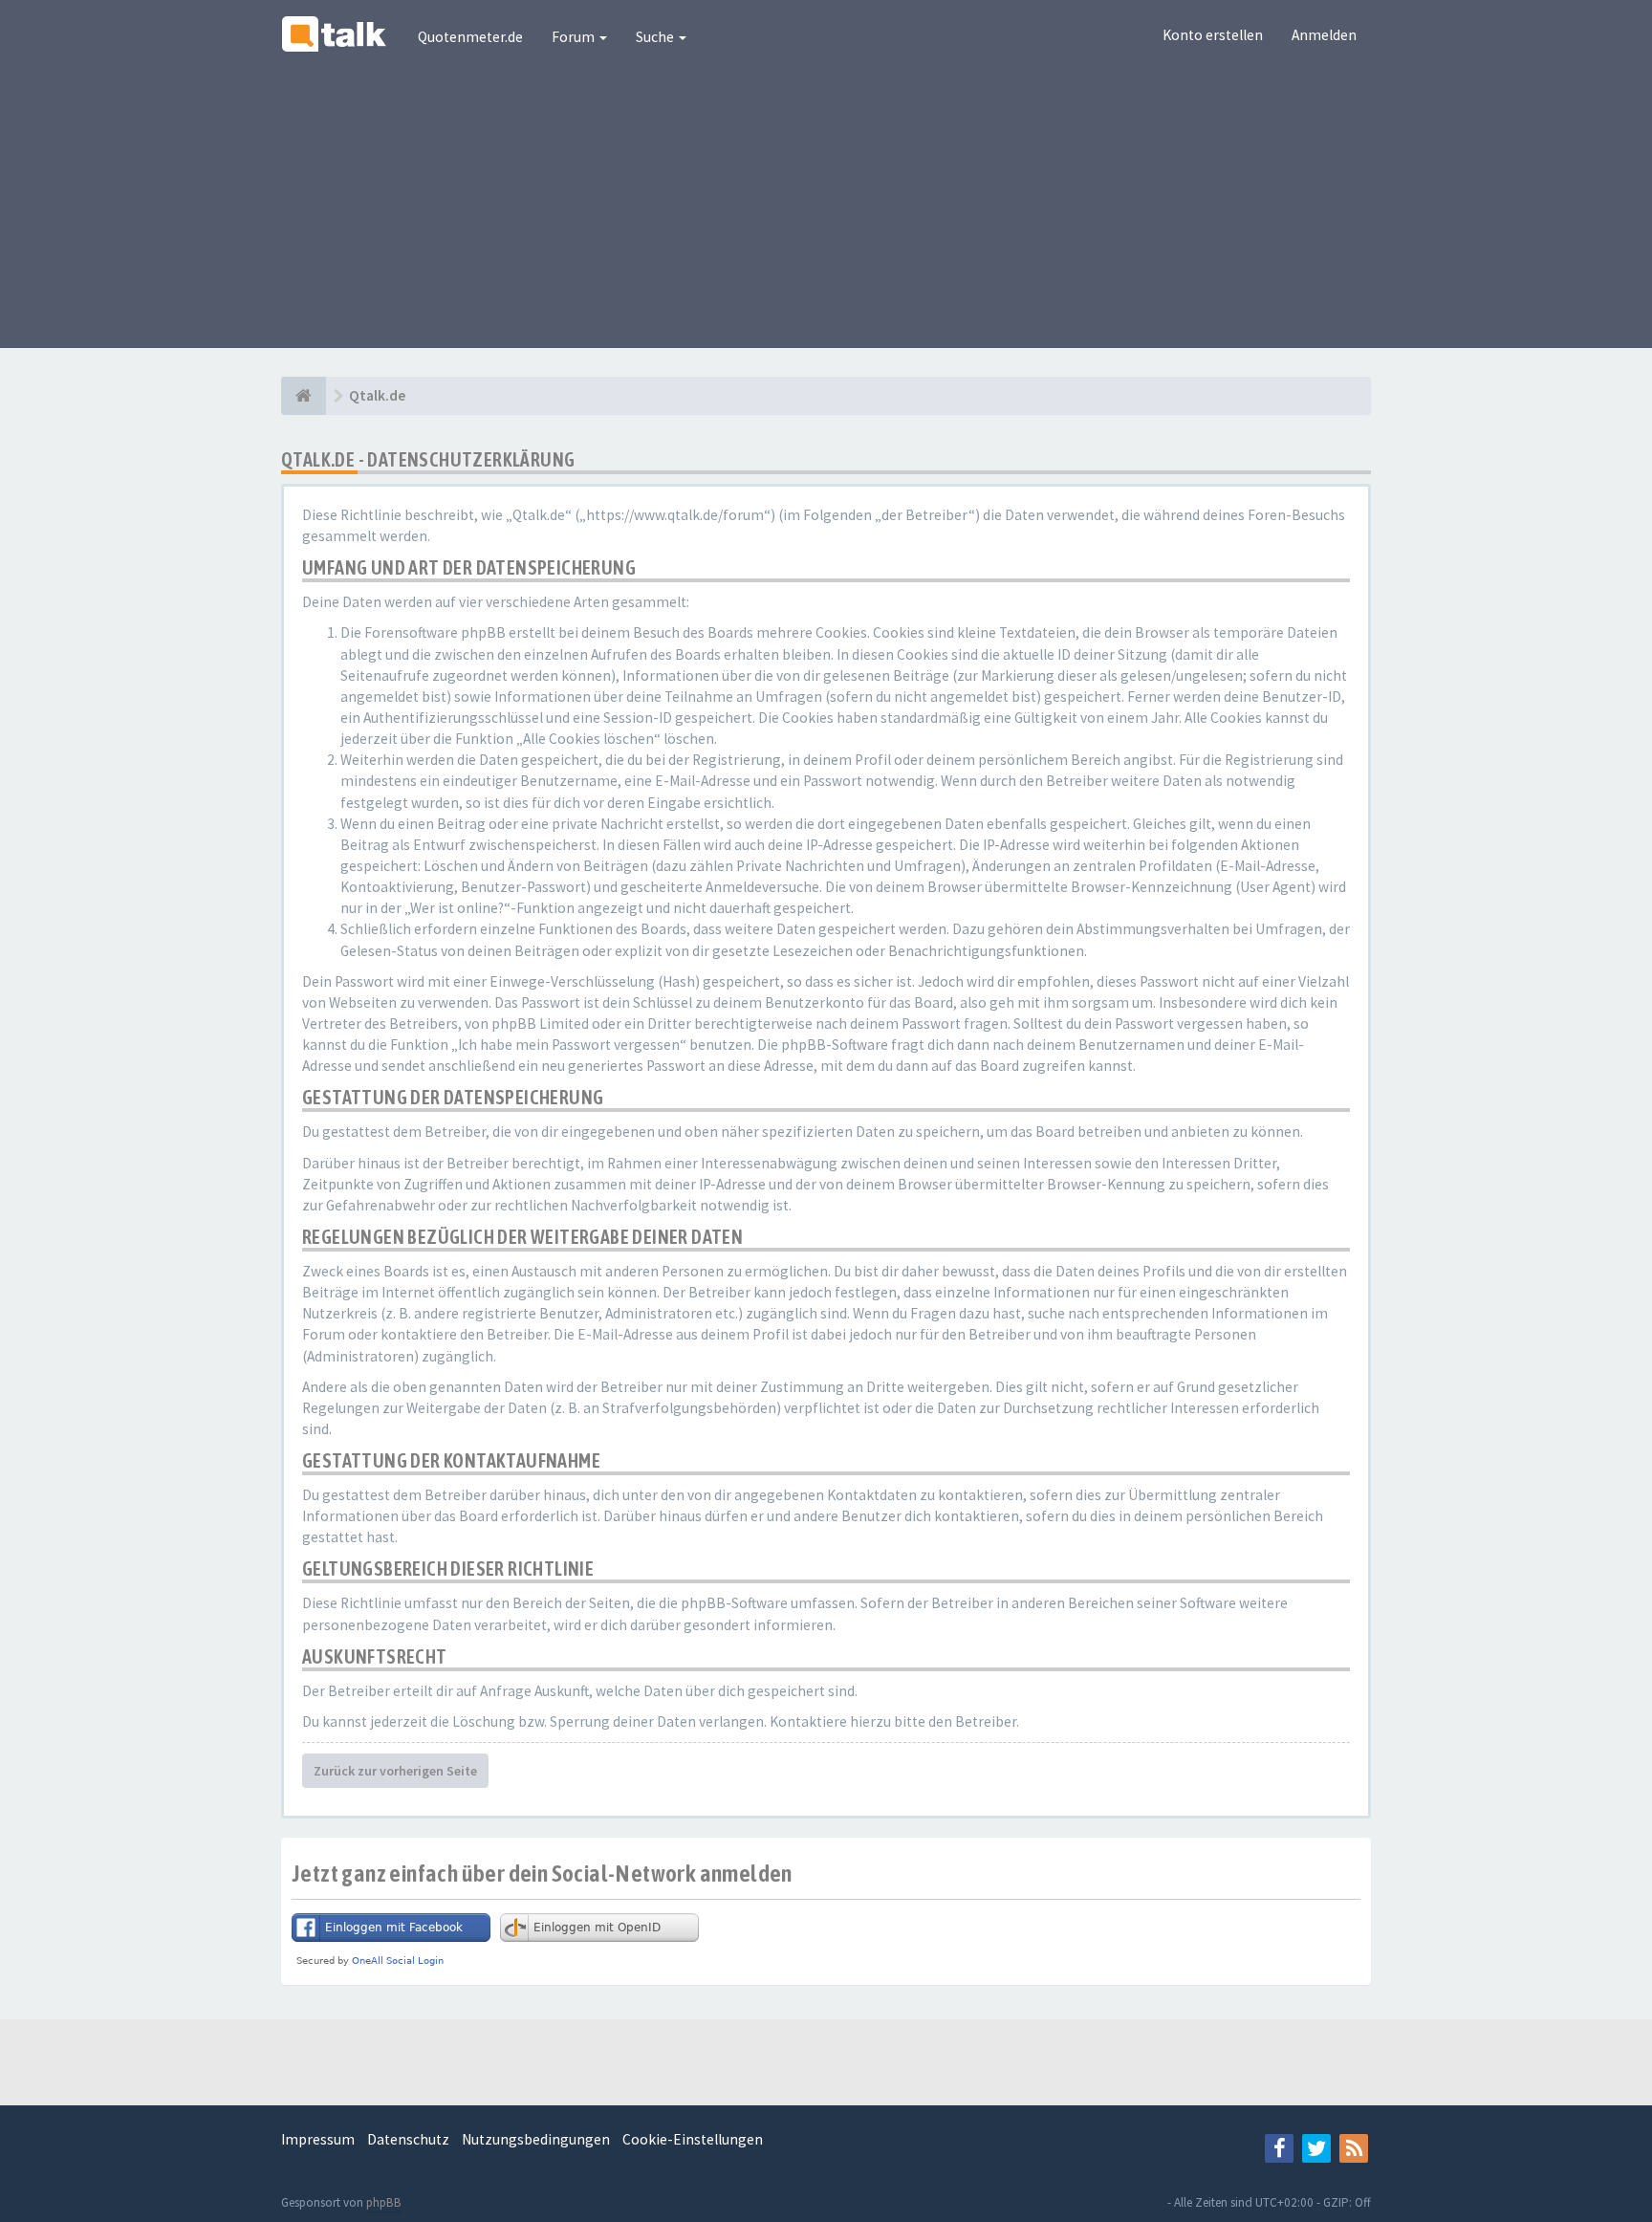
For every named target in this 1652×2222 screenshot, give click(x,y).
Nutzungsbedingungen (536, 2139)
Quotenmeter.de (470, 37)
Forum (575, 37)
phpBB (384, 2202)
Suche (656, 37)
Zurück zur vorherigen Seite (395, 1771)
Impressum (318, 2139)
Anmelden (1324, 35)
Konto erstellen (1213, 35)
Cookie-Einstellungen (693, 2139)
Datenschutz (408, 2139)
